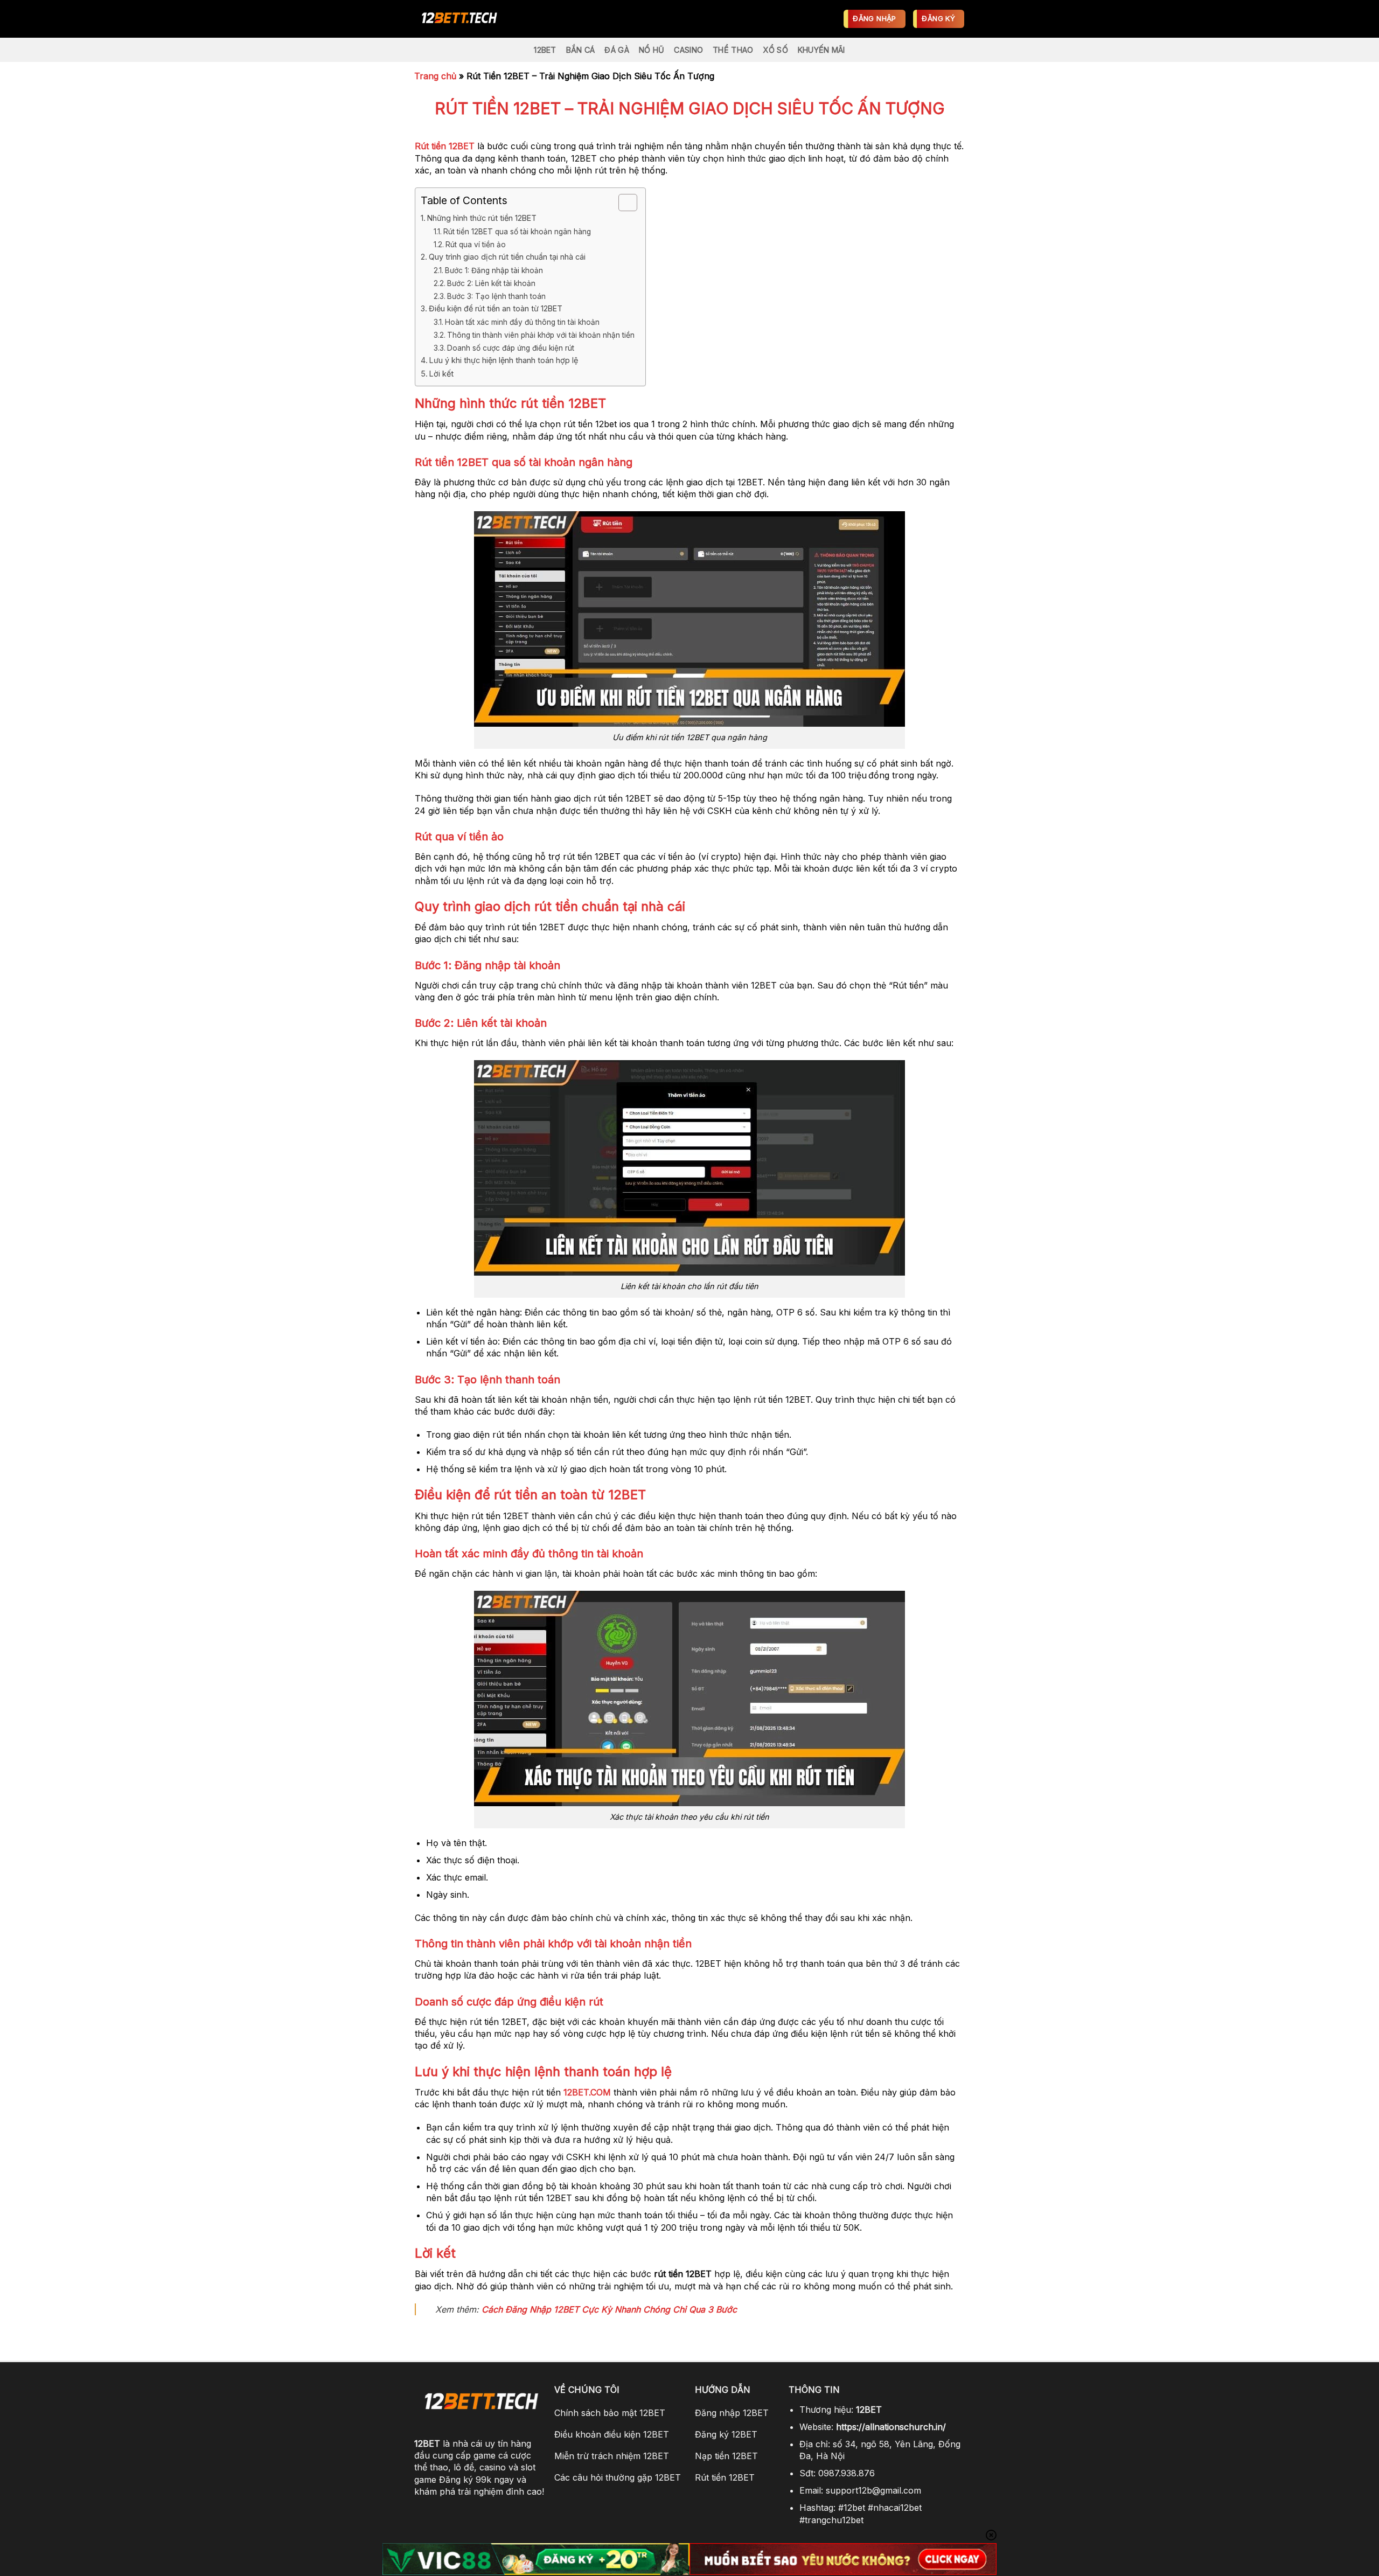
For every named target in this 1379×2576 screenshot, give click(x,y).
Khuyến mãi (821, 50)
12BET (545, 50)
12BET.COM (587, 2092)
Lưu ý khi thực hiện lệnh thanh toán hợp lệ (504, 360)
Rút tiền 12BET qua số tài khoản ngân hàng (517, 232)
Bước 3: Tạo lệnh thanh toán (496, 296)
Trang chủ (435, 76)
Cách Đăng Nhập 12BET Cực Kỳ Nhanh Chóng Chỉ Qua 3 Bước (609, 2309)
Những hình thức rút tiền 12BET (483, 218)
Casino (688, 50)
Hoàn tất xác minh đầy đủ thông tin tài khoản (522, 322)
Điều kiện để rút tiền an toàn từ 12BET (496, 308)
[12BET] (477, 19)
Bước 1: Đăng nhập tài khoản (494, 270)
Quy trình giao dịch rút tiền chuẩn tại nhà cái (507, 257)
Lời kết (441, 374)
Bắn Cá (581, 50)
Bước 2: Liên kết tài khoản (491, 283)
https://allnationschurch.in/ (891, 2427)
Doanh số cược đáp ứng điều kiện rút (511, 348)
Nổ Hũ (652, 50)
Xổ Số (775, 50)
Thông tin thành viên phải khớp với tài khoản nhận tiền (541, 335)
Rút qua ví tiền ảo (476, 245)
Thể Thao (733, 50)
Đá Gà (617, 50)
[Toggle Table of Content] (622, 203)
